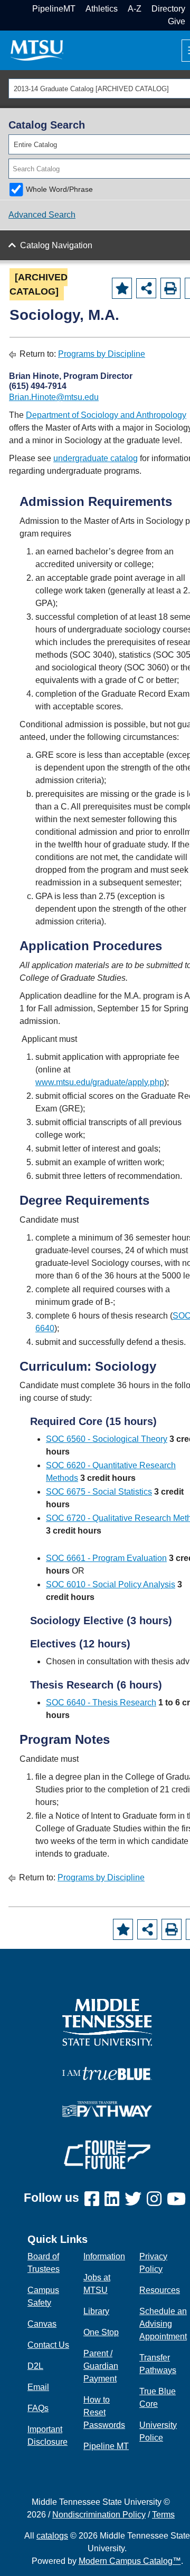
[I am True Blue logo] (107, 2073)
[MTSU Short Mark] (37, 50)
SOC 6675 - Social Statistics (99, 1492)
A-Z (135, 9)
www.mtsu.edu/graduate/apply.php (100, 1082)
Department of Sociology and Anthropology (106, 415)
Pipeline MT (106, 2446)
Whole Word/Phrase (59, 189)
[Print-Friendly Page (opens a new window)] (170, 288)
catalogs (52, 2536)
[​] (94, 2199)
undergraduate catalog (96, 458)
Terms (163, 2515)
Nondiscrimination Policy (99, 2515)
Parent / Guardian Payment (101, 2366)
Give (177, 21)
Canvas (42, 2324)
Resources (160, 2290)
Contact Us (48, 2345)
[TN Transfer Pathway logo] (107, 2108)
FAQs (38, 2408)
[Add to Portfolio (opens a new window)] (122, 288)
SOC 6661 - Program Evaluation (106, 1558)
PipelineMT (54, 9)
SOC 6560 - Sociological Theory (107, 1439)
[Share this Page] (146, 288)
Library (96, 2311)
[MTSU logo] (107, 2022)
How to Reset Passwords (104, 2412)
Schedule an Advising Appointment (163, 2324)
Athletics (102, 9)
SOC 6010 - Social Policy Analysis (111, 1584)
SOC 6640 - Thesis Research (101, 1702)
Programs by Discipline (102, 354)
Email (38, 2387)
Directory (168, 9)
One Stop (101, 2332)
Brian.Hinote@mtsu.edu (54, 397)
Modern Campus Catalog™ (130, 2561)
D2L (35, 2366)
